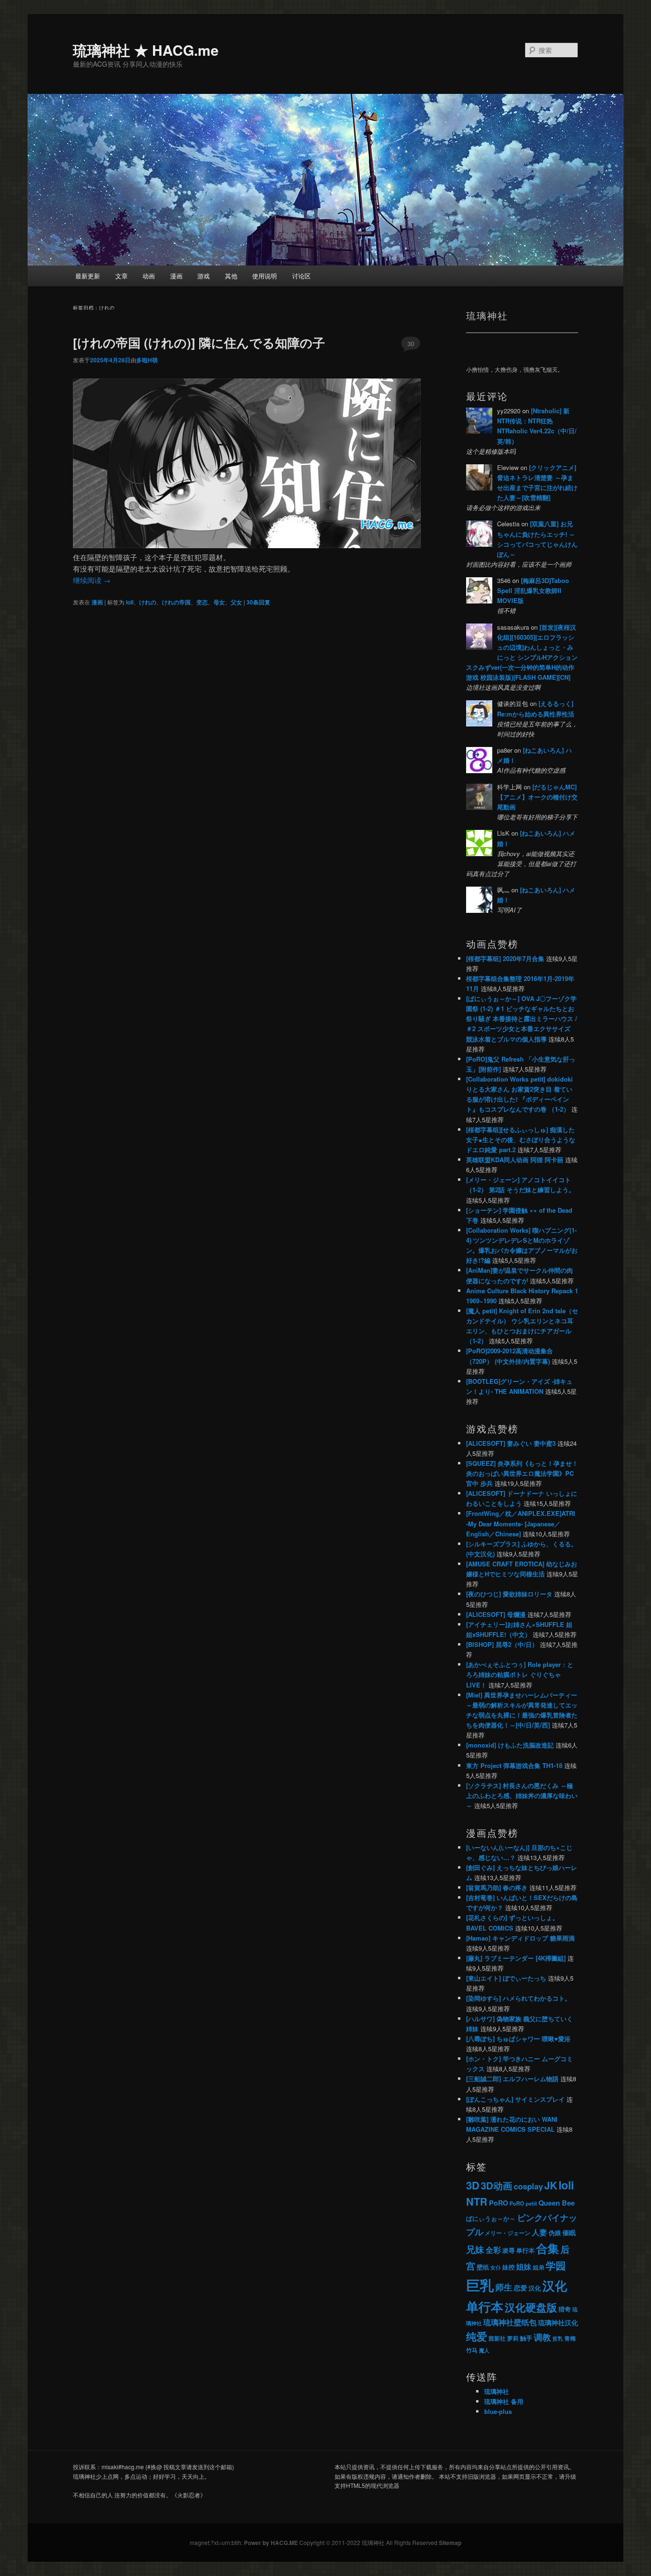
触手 (526, 2338)
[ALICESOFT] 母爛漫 (496, 1614)
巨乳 (480, 2285)
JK (551, 2185)
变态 (202, 602)
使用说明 (264, 276)
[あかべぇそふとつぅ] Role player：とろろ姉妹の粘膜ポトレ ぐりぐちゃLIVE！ (520, 1674)
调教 (542, 2337)
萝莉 (513, 2338)
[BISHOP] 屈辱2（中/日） (502, 1644)
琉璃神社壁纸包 (510, 2322)
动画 (149, 276)
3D (473, 2185)
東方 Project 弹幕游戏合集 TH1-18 (514, 1765)
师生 (504, 2287)
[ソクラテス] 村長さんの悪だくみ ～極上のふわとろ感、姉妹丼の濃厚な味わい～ (522, 1795)
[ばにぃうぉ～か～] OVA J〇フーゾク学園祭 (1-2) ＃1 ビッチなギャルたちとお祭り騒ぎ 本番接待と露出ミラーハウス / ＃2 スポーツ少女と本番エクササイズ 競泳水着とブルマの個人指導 (522, 1019)
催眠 (569, 2232)
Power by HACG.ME (272, 2543)
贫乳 (558, 2338)
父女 (236, 602)
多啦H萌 (147, 360)
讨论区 (301, 276)
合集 (548, 2248)
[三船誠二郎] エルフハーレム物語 (512, 2079)
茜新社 (497, 2338)
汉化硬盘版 (531, 2307)
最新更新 (88, 276)
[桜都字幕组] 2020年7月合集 (505, 958)
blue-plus (498, 2411)
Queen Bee (557, 2203)
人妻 (539, 2232)
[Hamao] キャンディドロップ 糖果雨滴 (520, 1938)
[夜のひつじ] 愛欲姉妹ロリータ (509, 1594)
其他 (231, 276)
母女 (219, 602)
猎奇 (565, 2309)
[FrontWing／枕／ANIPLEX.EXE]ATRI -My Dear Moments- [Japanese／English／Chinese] (521, 1523)
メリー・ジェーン (508, 2233)
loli (130, 602)
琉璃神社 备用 (504, 2401)
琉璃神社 (497, 2391)
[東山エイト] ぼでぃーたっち (506, 1978)
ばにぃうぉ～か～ (491, 2218)
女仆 (496, 2267)
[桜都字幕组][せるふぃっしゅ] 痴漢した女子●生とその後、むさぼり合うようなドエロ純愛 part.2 (521, 1140)
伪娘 (555, 2233)
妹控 (509, 2267)
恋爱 (520, 2288)
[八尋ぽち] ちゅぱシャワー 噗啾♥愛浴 (518, 2039)
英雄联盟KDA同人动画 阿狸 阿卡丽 (515, 1160)
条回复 (258, 602)
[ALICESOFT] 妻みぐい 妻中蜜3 (511, 1443)
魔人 (484, 2350)
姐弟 (539, 2267)
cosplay (528, 2186)
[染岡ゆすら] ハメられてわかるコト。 (519, 1998)
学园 (556, 2265)
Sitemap (450, 2543)
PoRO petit (523, 2203)
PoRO (498, 2203)
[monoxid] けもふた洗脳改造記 (510, 1745)
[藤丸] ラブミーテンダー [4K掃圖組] (516, 1958)
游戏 (203, 276)
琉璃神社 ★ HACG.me (146, 50)
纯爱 (477, 2336)
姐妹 (524, 2266)
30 (411, 343)
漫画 (176, 276)
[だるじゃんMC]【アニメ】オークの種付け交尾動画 (537, 797)
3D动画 (497, 2185)
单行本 (525, 2250)
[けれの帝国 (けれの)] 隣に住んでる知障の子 (199, 342)
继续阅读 (92, 580)
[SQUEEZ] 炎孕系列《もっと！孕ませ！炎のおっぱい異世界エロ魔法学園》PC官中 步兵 (522, 1473)
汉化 (535, 2288)
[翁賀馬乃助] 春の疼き (497, 1887)
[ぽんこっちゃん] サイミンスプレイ (515, 2099)
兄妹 (475, 2249)
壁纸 (483, 2267)
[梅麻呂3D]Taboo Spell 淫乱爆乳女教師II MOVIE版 (533, 590)
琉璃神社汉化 (558, 2323)
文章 (122, 276)
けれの (148, 602)
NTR (477, 2202)
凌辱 (509, 2250)
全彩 (493, 2250)
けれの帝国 (176, 602)
